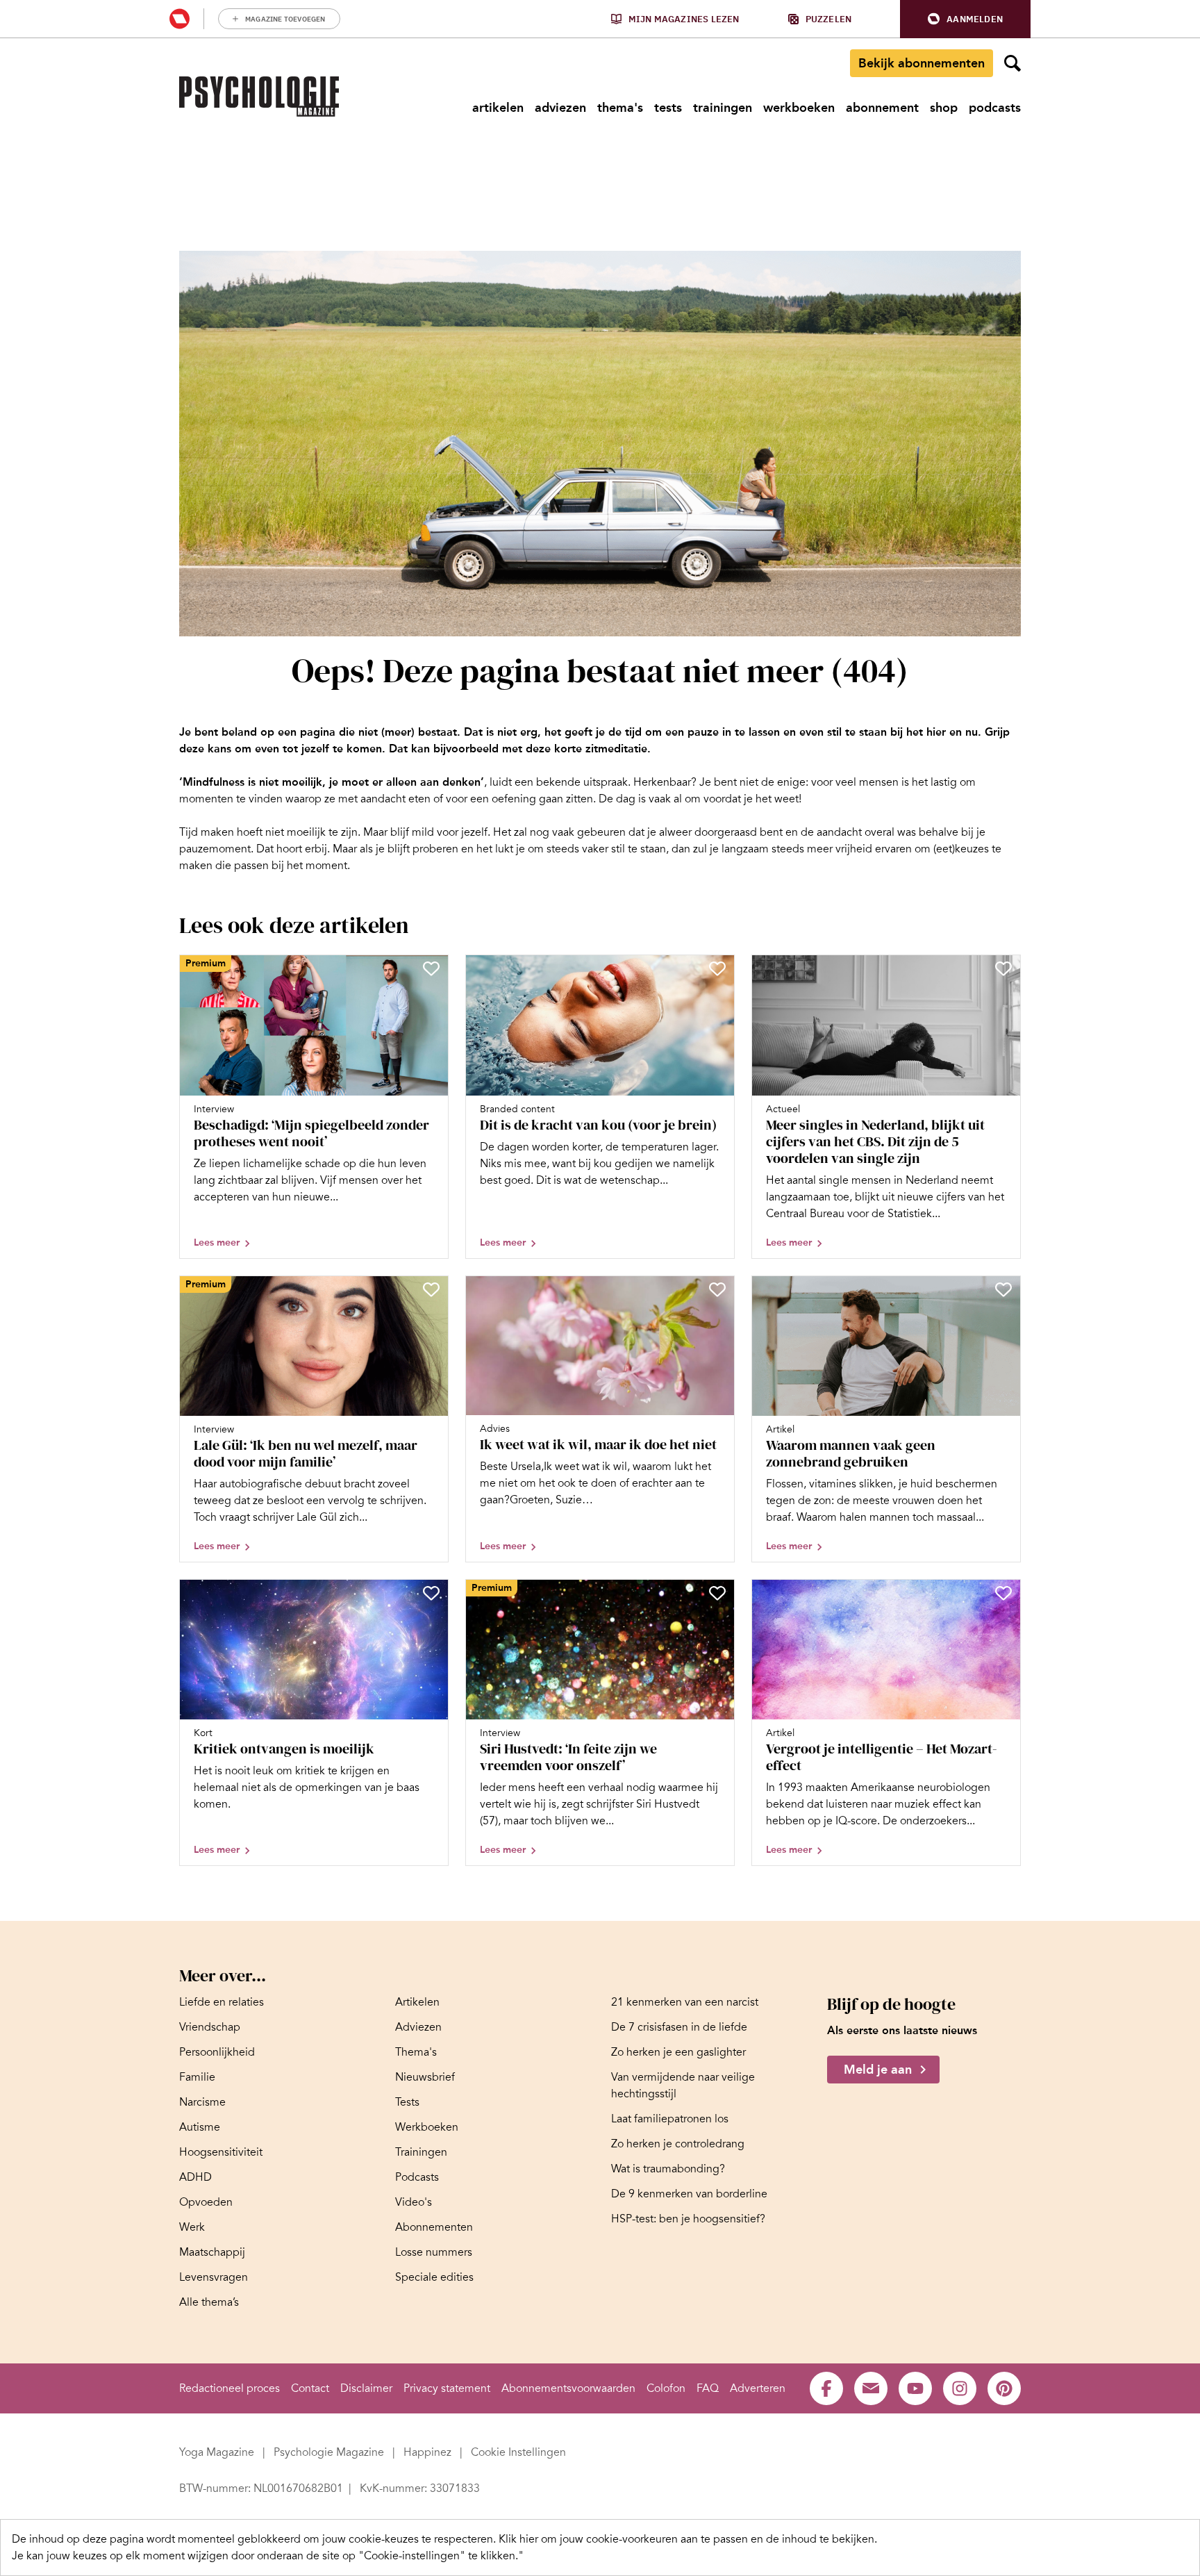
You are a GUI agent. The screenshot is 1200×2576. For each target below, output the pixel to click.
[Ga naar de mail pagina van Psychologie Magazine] (871, 2388)
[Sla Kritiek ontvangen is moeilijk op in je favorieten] (431, 1593)
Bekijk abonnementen (922, 63)
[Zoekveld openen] (1012, 63)
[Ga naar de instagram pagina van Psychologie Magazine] (960, 2388)
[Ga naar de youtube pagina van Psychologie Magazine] (915, 2388)
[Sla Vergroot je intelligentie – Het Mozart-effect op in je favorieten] (1003, 1593)
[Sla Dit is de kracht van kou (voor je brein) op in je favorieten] (717, 968)
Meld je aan (878, 2070)
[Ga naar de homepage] (259, 97)
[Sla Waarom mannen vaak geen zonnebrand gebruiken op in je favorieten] (1003, 1289)
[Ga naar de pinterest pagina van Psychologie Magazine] (1004, 2388)
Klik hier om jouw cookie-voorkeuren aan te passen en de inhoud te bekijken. (688, 2539)
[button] (965, 19)
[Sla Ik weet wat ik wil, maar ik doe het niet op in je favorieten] (717, 1289)
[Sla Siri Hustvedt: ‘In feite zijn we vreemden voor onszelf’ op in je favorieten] (717, 1593)
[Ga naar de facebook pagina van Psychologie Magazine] (826, 2388)
